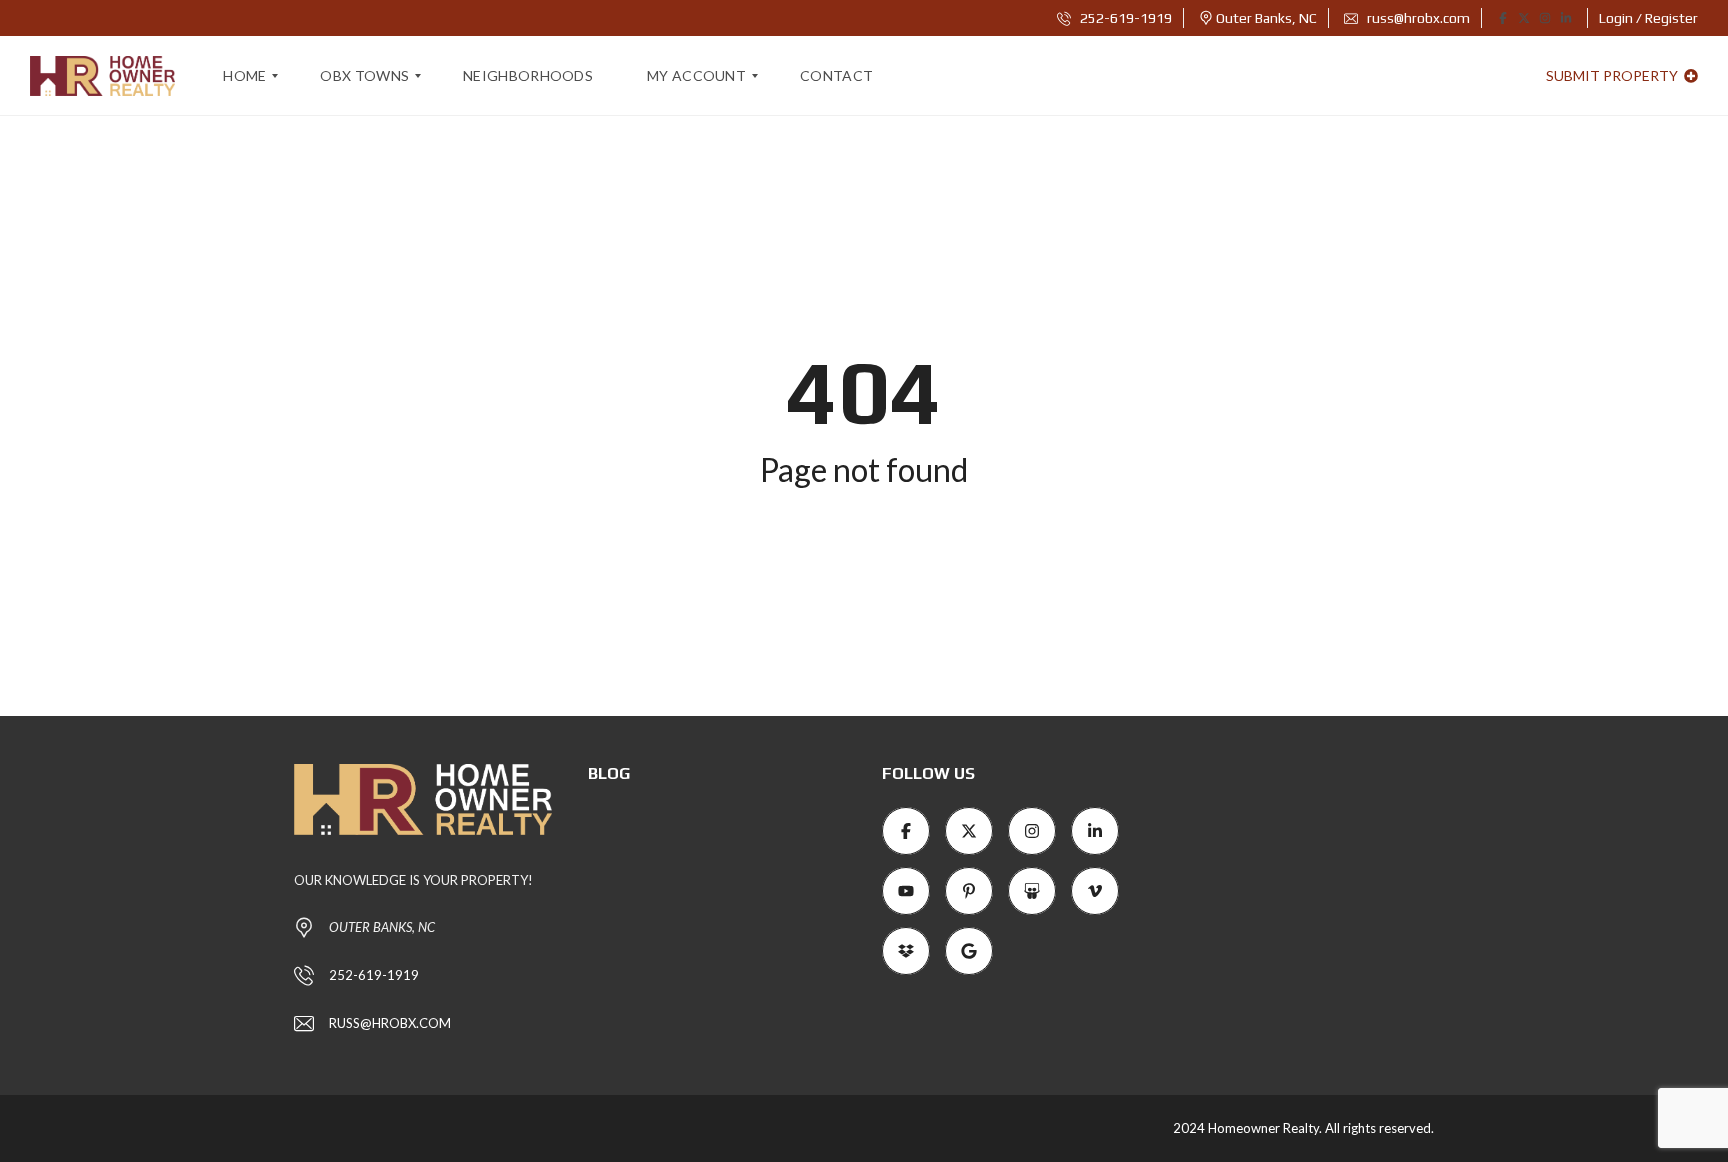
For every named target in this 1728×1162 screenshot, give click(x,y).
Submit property (1613, 75)
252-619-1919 (1124, 18)
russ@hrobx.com (1417, 18)
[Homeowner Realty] (102, 76)
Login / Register (1648, 18)
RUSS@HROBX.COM (390, 1023)
